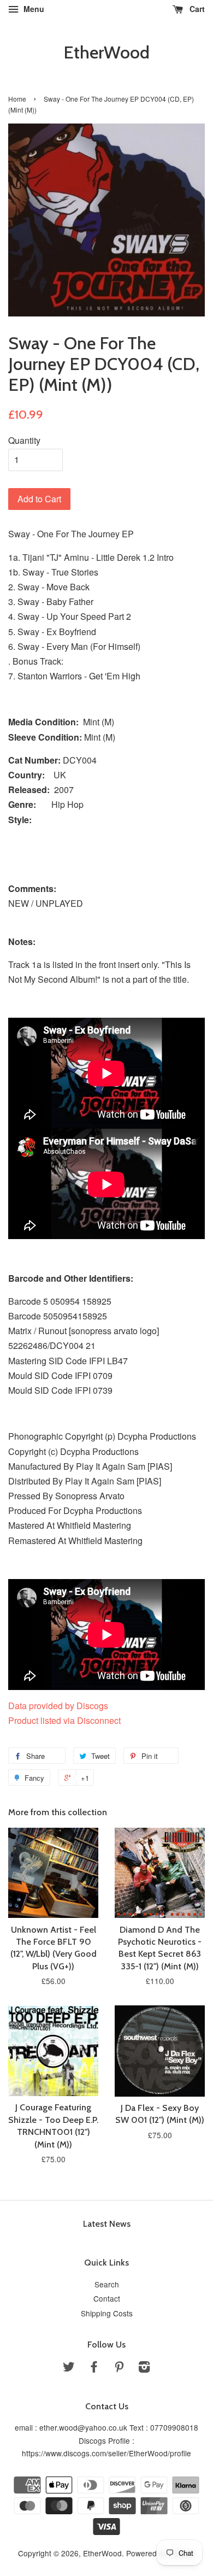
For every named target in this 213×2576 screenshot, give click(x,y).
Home (17, 99)
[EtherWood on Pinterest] (119, 2368)
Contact (107, 2298)
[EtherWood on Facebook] (94, 2368)
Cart (196, 9)
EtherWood (106, 52)
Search (107, 2284)
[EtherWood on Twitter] (69, 2368)
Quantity (24, 440)
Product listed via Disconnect (64, 1720)
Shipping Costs (107, 2313)
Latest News (107, 2224)
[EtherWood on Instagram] (144, 2368)
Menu (33, 9)
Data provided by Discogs (58, 1706)
